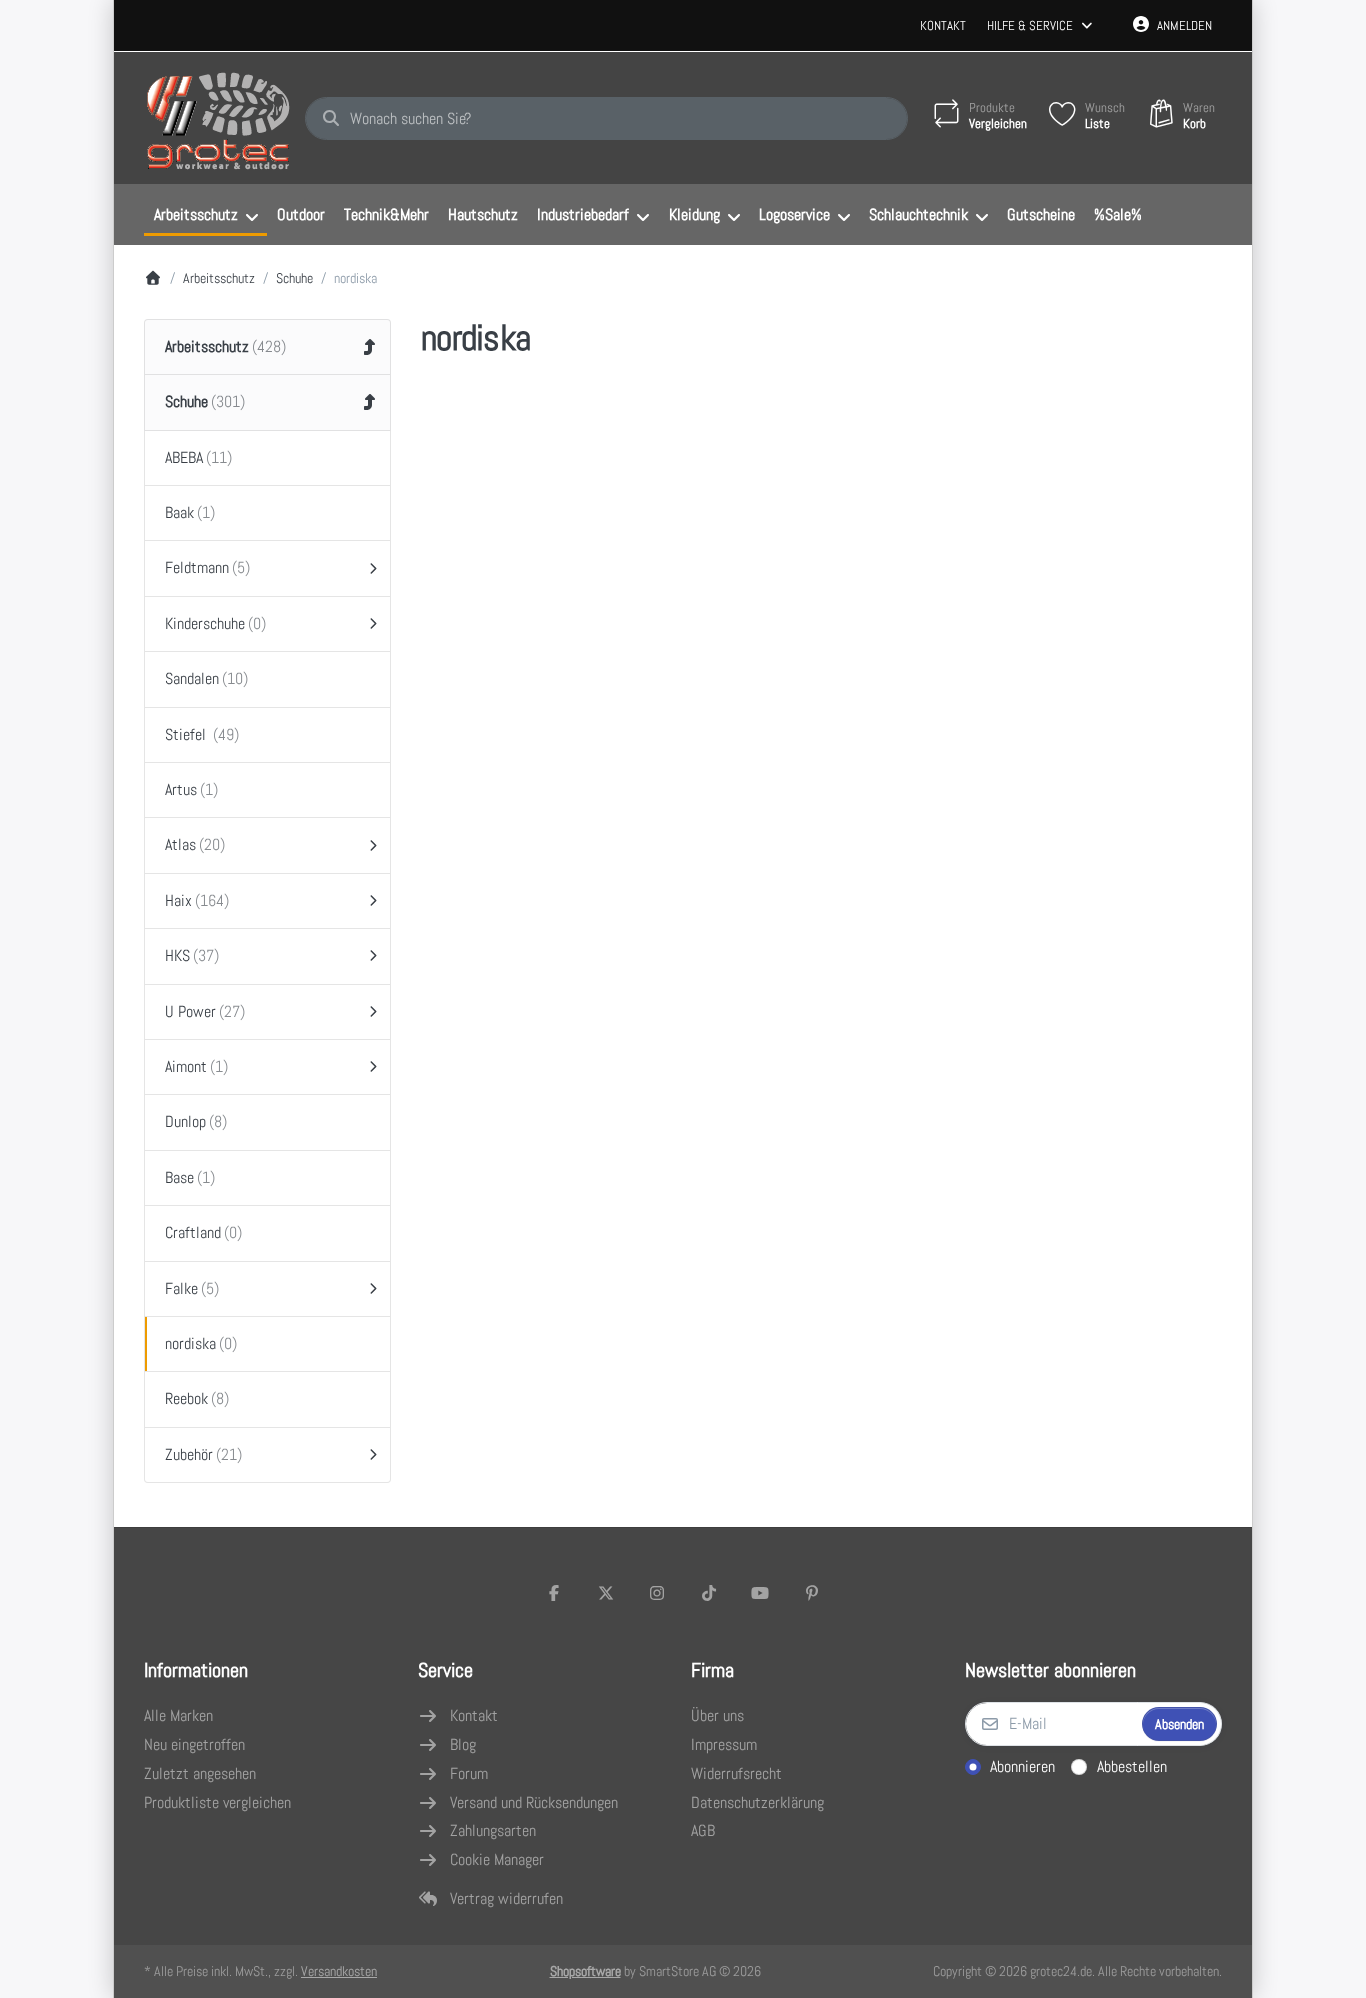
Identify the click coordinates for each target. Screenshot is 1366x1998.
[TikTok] (709, 1593)
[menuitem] (205, 215)
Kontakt (943, 25)
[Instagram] (657, 1593)
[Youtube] (761, 1593)
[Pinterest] (812, 1593)
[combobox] (606, 119)
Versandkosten (339, 1971)
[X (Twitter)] (606, 1593)
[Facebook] (554, 1593)
